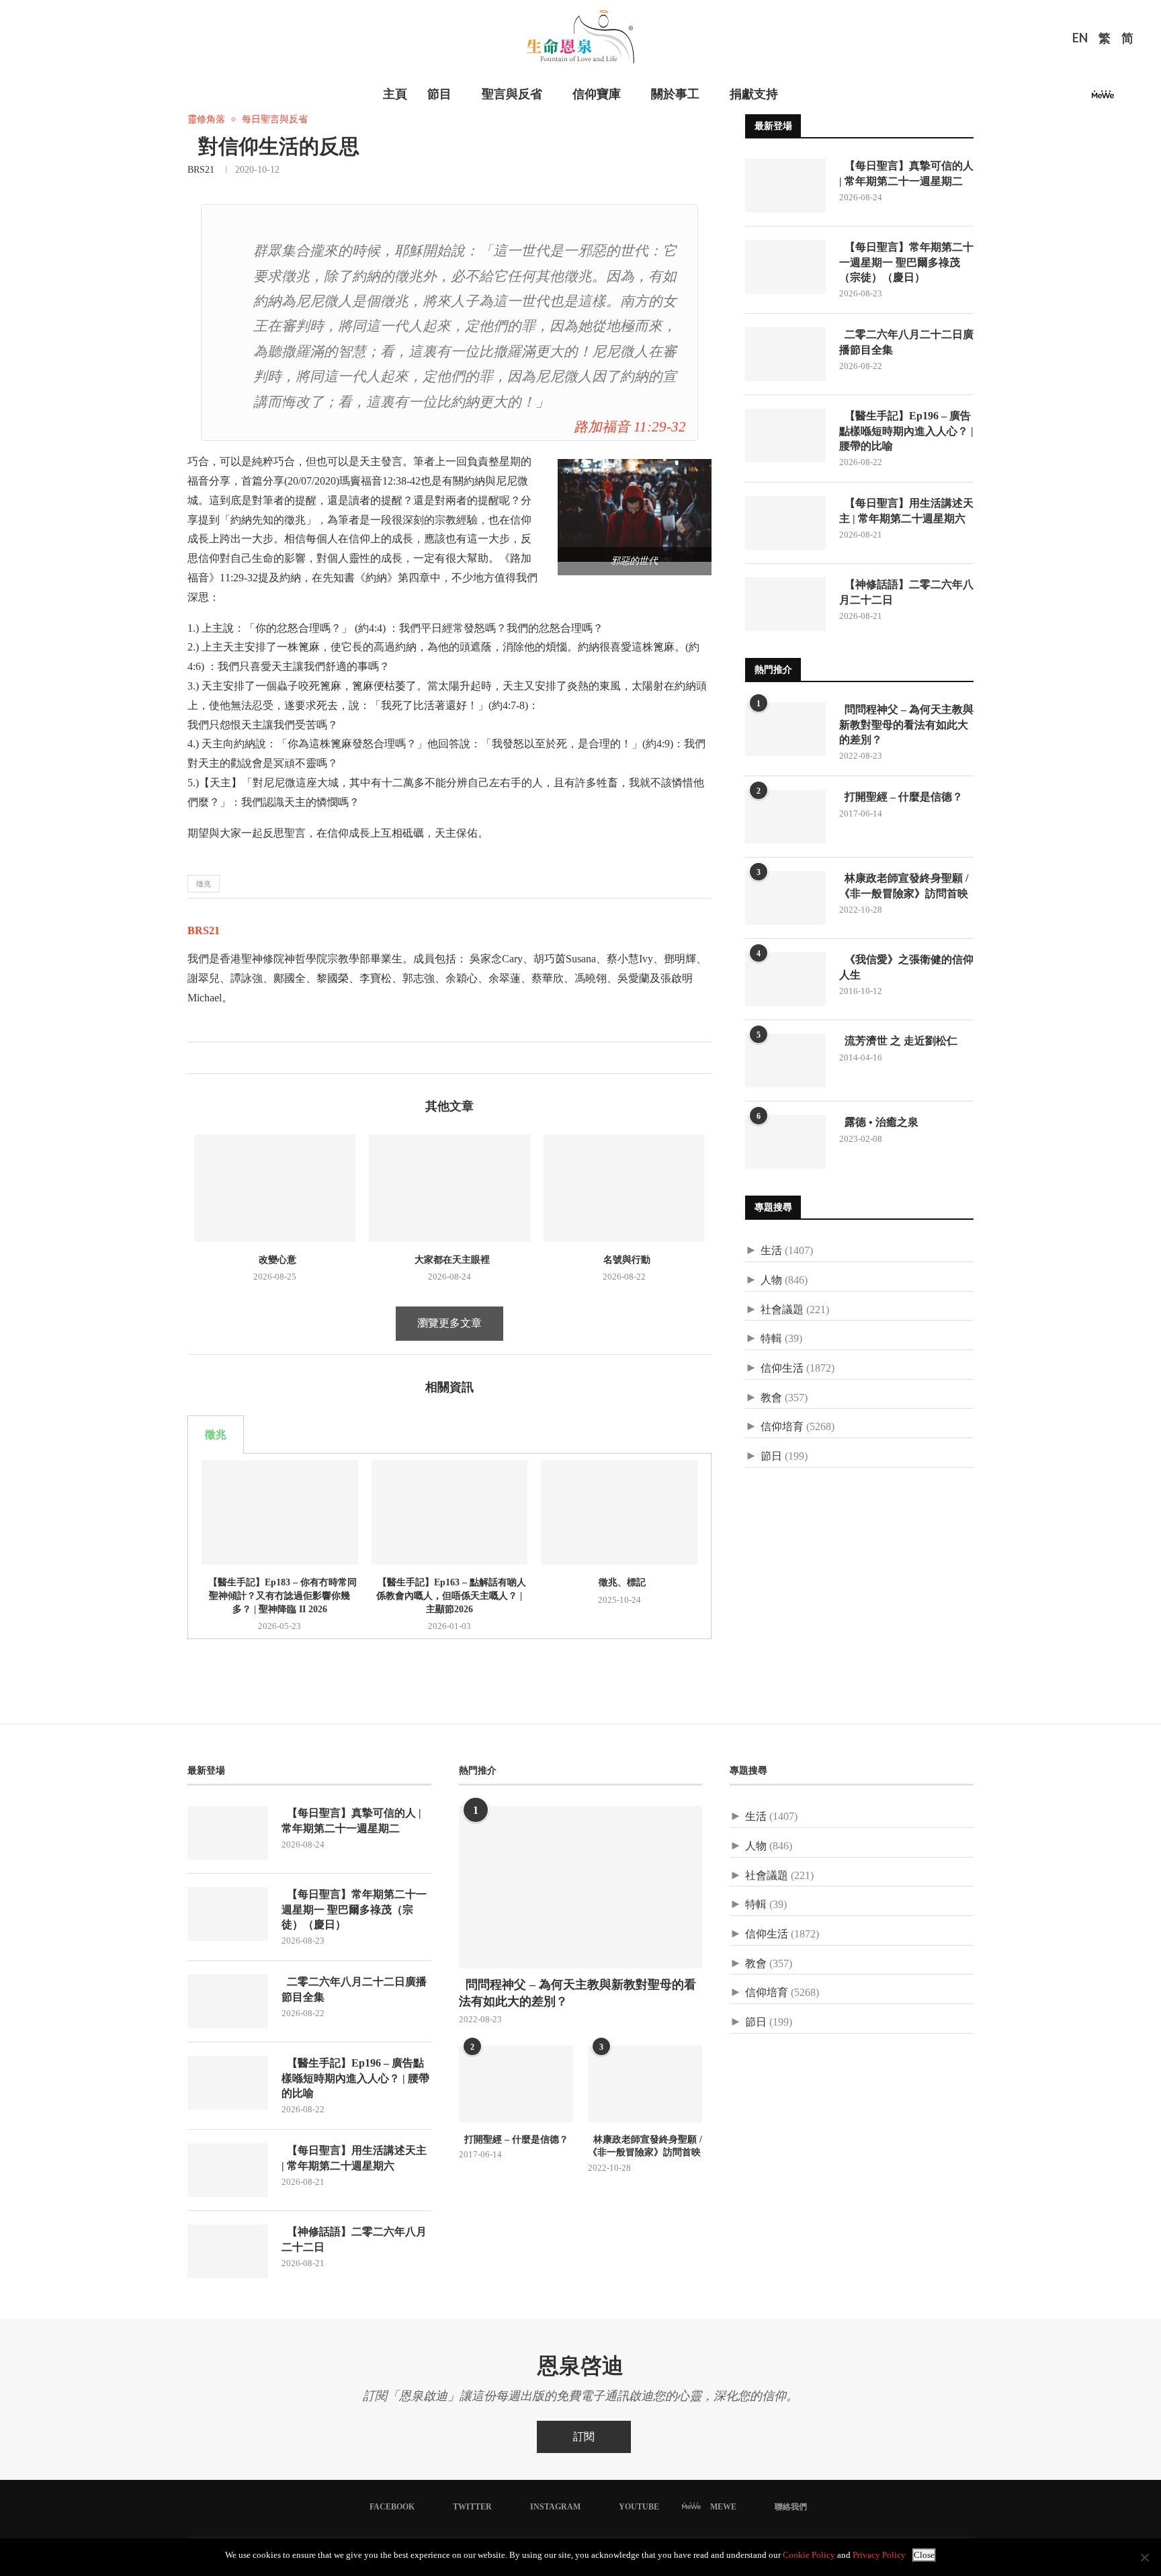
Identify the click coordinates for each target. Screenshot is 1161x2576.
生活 (771, 1250)
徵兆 (204, 884)
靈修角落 (206, 119)
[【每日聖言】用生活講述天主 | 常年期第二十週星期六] (785, 523)
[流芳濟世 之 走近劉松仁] (785, 1061)
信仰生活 (782, 1368)
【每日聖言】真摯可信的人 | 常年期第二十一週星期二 (906, 173)
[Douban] (1125, 98)
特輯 (771, 1338)
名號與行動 (624, 1260)
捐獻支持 (754, 94)
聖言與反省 (512, 94)
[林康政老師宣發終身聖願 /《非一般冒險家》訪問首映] (785, 898)
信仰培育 (782, 1426)
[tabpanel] (449, 1546)
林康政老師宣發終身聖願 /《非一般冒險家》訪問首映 (904, 885)
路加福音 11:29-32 (630, 426)
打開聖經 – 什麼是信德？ (901, 797)
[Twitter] (1048, 98)
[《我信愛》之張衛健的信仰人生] (785, 979)
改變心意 (275, 1260)
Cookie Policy (809, 2555)
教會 (771, 1398)
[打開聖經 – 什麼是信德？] (785, 817)
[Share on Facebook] (198, 1058)
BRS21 (201, 170)
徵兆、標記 (619, 1582)
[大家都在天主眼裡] (449, 1188)
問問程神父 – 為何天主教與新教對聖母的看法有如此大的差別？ (906, 724)
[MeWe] (1103, 98)
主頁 (395, 94)
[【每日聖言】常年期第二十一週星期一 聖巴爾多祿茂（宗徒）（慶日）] (785, 267)
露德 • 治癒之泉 (879, 1122)
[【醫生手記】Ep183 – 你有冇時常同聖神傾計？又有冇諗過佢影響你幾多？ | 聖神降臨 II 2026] (280, 1512)
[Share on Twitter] (212, 1058)
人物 (771, 1280)
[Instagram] (1064, 98)
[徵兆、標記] (619, 1512)
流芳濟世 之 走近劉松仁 (898, 1041)
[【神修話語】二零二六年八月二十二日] (785, 604)
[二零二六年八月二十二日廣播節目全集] (785, 354)
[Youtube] (1080, 98)
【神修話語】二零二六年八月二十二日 (906, 592)
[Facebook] (1032, 98)
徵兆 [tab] (216, 1435)
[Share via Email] (240, 1058)
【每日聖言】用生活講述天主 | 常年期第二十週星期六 (906, 510)
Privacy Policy (879, 2555)
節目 (439, 94)
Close (924, 2555)
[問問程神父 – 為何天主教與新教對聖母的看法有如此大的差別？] (785, 729)
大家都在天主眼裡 (449, 1260)
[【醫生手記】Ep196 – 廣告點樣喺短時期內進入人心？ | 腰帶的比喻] (785, 435)
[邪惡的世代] (641, 465)
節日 (771, 1456)
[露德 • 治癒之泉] (785, 1142)
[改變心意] (275, 1188)
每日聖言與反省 (275, 119)
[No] (1144, 2557)
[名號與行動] (624, 1188)
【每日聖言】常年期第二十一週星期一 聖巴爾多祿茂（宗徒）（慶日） (906, 262)
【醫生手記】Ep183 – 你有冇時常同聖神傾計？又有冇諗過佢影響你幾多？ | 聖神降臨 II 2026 (280, 1595)
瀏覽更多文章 (449, 1323)
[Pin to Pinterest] (226, 1058)
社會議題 (782, 1310)
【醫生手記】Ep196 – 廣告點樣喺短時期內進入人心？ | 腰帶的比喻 (906, 431)
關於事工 (675, 94)
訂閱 (584, 2437)
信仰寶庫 (597, 94)
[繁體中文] (1105, 40)
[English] (1080, 40)
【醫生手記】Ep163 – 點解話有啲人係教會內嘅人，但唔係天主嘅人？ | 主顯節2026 (449, 1595)
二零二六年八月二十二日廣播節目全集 (906, 342)
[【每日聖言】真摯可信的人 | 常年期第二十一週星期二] (785, 185)
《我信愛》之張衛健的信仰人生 (906, 967)
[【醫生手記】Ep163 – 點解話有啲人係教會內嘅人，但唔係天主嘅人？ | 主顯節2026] (450, 1512)
